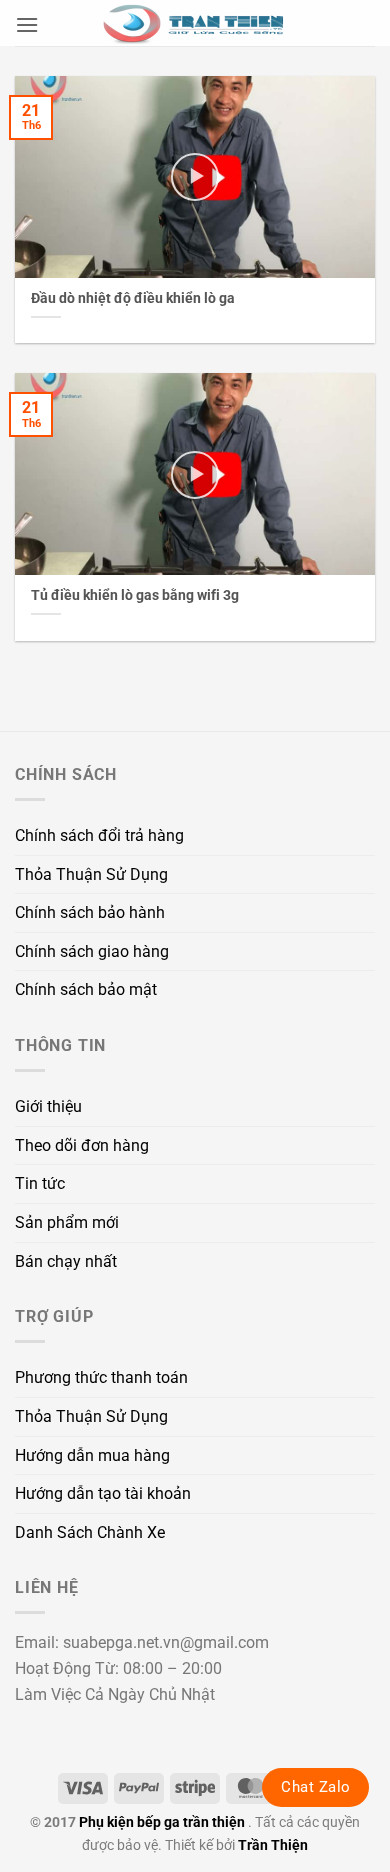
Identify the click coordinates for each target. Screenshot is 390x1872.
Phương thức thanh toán (101, 1377)
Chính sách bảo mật (86, 989)
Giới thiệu (48, 1106)
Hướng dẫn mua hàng (92, 1455)
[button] (27, 24)
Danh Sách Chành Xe (90, 1532)
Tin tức (40, 1183)
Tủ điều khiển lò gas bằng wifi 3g (135, 595)
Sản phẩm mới (67, 1222)
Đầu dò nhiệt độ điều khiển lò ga (133, 298)
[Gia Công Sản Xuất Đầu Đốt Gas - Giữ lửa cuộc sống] (195, 23)
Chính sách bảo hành (90, 912)
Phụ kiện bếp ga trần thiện (162, 1822)
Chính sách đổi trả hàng (99, 835)
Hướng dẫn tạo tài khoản (103, 1493)
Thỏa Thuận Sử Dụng (91, 874)
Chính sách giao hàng (92, 951)
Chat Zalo (315, 1787)
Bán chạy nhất (66, 1261)
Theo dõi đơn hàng (82, 1145)
